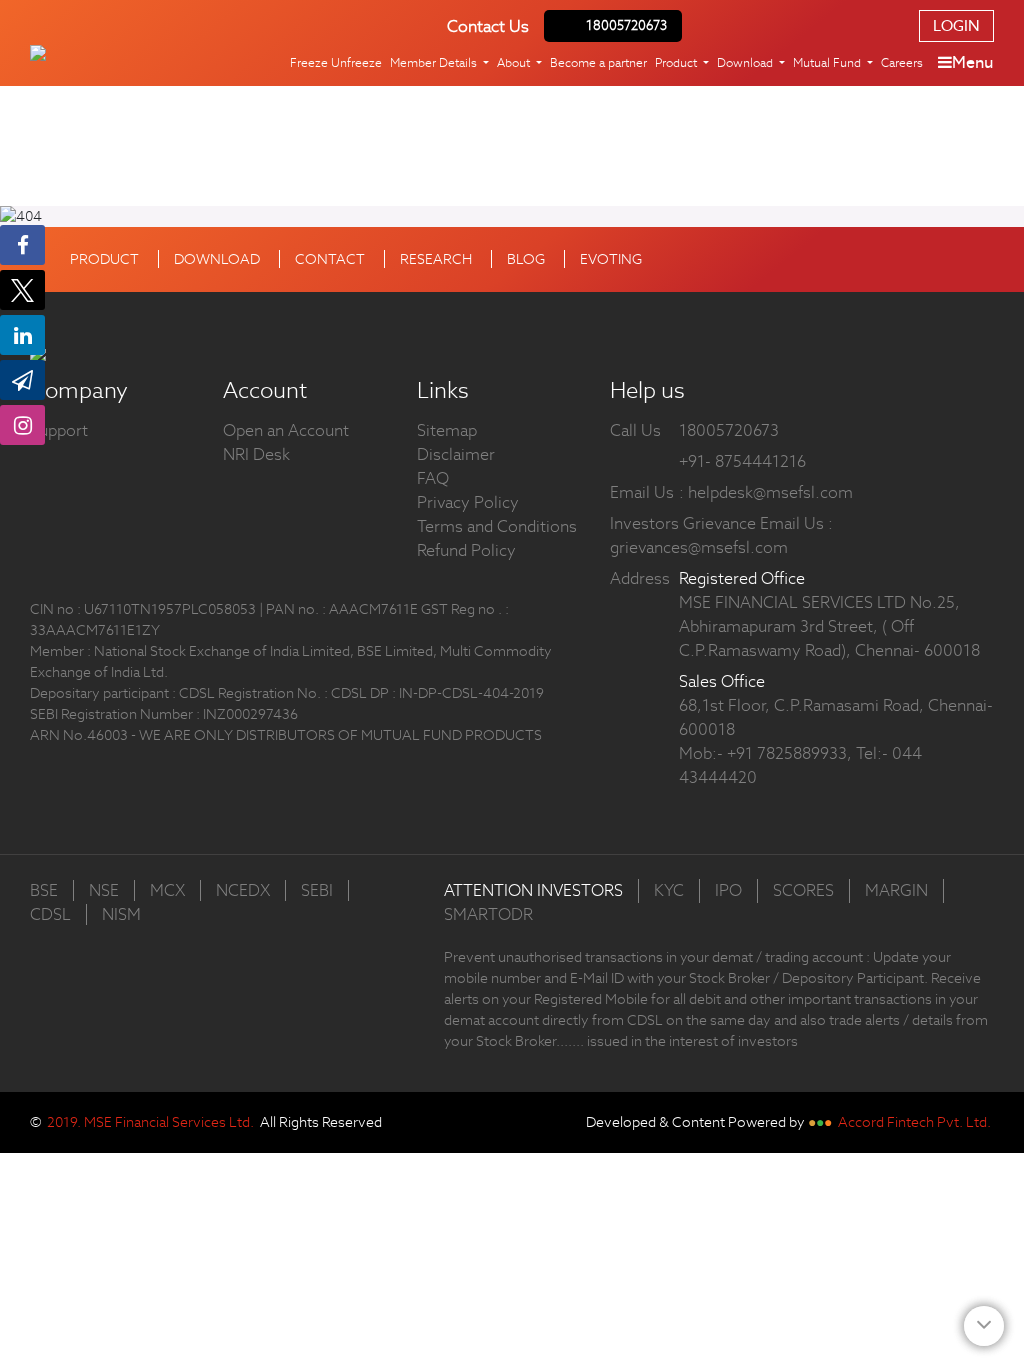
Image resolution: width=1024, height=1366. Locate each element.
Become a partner (598, 62)
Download (217, 259)
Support (59, 430)
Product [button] (677, 62)
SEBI (317, 890)
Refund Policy (466, 550)
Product (104, 259)
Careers (902, 62)
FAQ (433, 478)
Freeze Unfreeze (336, 62)
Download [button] (746, 62)
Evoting (611, 259)
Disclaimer (456, 454)
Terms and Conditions (497, 526)
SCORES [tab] (803, 890)
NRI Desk (256, 454)
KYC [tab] (669, 890)
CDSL (50, 914)
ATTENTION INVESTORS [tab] (533, 890)
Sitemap (447, 430)
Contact (330, 259)
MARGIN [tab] (896, 890)
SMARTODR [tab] (488, 914)
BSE (44, 890)
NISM (121, 914)
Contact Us (488, 26)
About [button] (515, 62)
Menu (972, 62)
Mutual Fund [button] (828, 62)
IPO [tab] (728, 890)
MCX (167, 890)
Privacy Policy (468, 502)
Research (436, 259)
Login (956, 25)
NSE (104, 890)
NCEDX (243, 890)
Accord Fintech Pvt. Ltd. (914, 1122)
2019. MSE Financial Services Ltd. (150, 1122)
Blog (526, 259)
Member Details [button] (435, 62)
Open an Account (286, 430)
